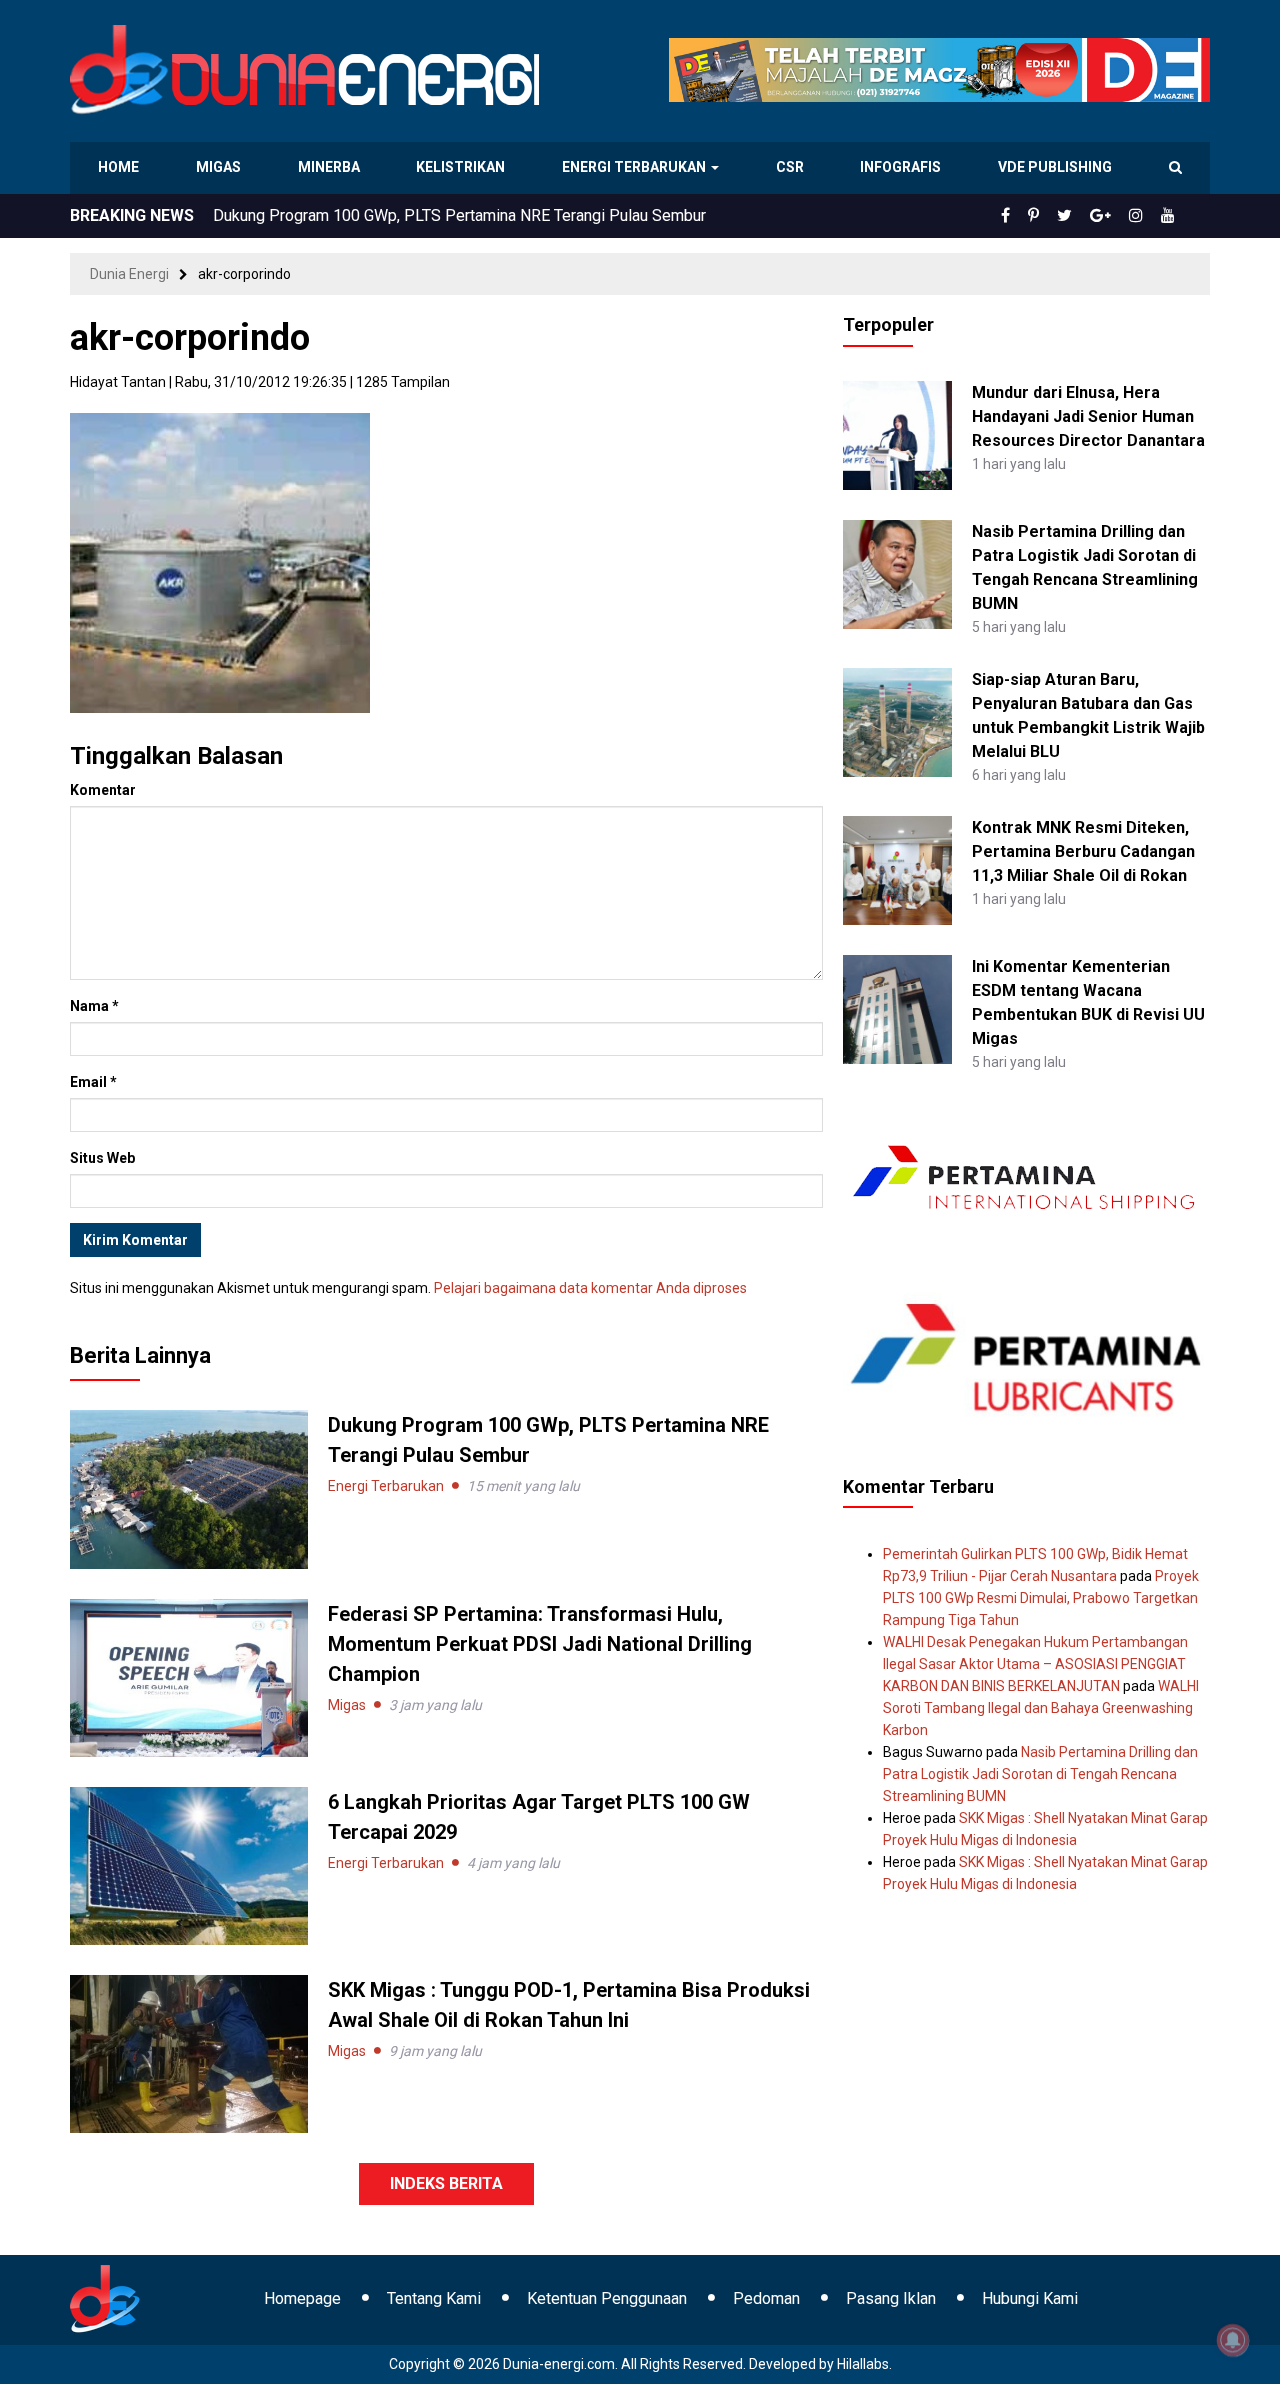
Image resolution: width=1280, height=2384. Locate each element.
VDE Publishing (1054, 167)
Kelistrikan (464, 167)
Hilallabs (863, 2364)
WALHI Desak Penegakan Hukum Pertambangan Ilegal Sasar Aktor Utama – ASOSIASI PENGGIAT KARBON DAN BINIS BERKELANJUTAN (1035, 1664)
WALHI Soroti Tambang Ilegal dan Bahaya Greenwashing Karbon (1041, 1708)
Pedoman (766, 2298)
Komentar (103, 790)
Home (119, 167)
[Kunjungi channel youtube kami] (1171, 216)
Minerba (333, 167)
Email (93, 1082)
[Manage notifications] (1233, 2340)
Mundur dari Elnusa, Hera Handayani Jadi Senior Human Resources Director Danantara (1088, 416)
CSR (791, 167)
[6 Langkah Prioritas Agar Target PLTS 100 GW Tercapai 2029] (189, 1865)
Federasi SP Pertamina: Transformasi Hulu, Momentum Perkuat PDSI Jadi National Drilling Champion (540, 1644)
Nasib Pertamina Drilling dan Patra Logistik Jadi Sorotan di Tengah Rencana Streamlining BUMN (1040, 1774)
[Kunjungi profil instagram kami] (1145, 216)
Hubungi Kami (1030, 2298)
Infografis (903, 167)
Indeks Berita (446, 2183)
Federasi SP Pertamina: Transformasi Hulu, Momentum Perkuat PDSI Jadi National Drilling (527, 215)
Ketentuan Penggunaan (607, 2298)
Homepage (302, 2298)
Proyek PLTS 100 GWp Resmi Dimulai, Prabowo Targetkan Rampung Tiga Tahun (1041, 1598)
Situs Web (102, 1158)
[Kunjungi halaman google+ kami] (1116, 216)
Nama (94, 1006)
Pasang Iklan (891, 2298)
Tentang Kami (434, 2298)
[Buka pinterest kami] (1061, 216)
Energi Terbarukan (637, 167)
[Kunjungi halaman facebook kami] (1038, 216)
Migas (220, 167)
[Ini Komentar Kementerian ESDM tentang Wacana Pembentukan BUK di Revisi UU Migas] (897, 1008)
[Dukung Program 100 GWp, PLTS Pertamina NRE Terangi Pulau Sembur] (189, 1488)
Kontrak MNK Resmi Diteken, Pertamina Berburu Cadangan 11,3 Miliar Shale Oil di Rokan (1083, 851)
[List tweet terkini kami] (1086, 216)
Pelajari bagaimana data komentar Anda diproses (590, 1288)
